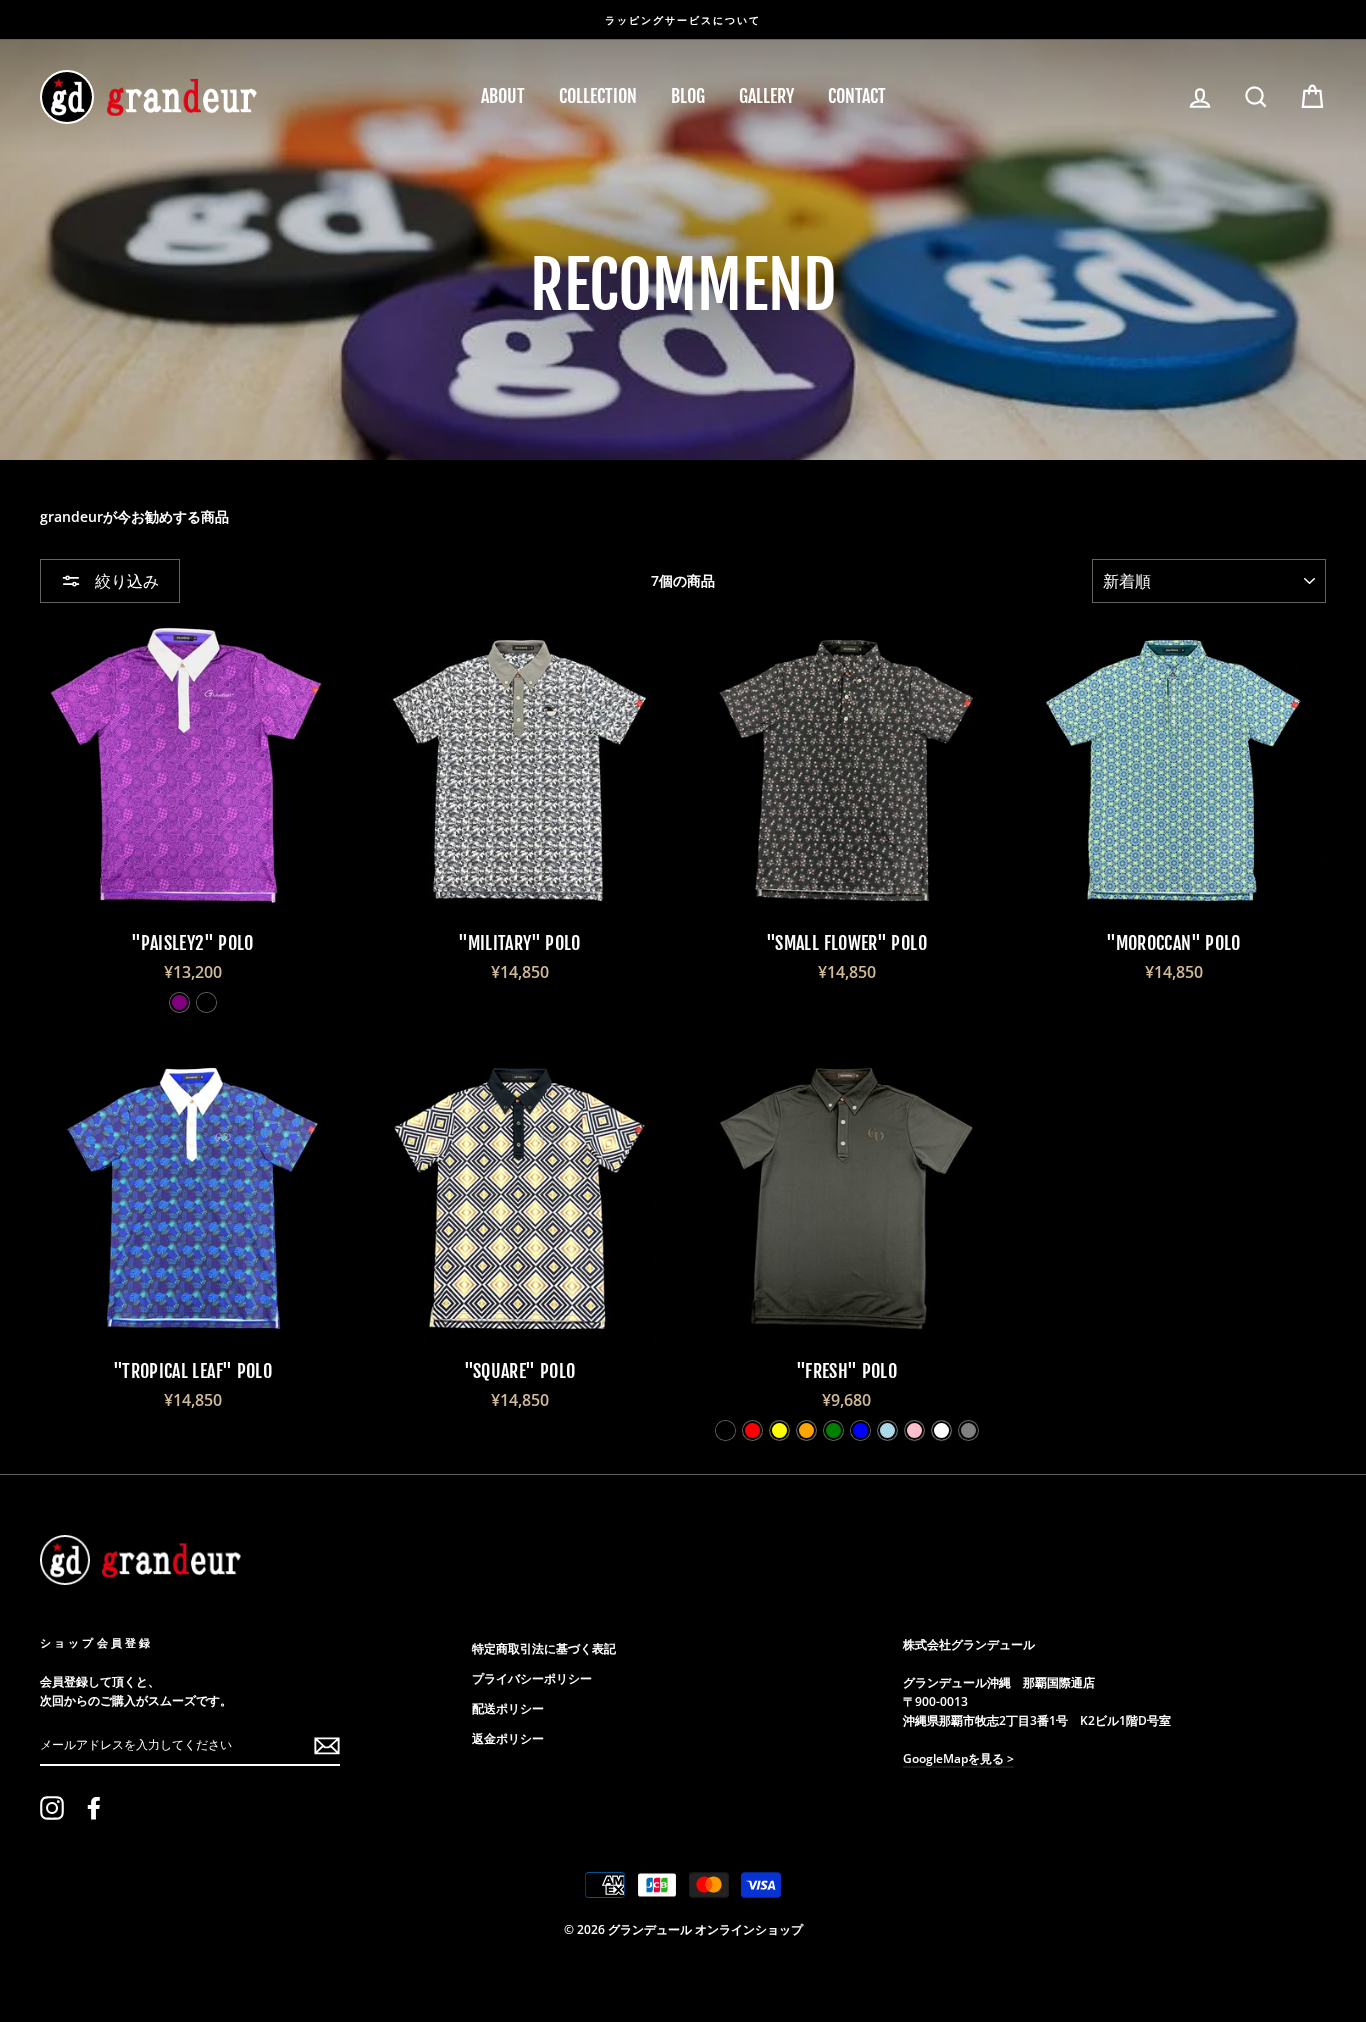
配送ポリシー (508, 1708)
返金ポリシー (508, 1738)
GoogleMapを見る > (958, 1758)
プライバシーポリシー (532, 1678)
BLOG (688, 96)
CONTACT (857, 96)
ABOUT (503, 96)
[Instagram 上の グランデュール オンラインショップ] (52, 1808)
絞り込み (125, 581)
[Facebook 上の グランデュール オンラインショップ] (94, 1808)
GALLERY (766, 96)
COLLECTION (598, 96)
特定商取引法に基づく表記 (544, 1648)
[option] (683, 19)
